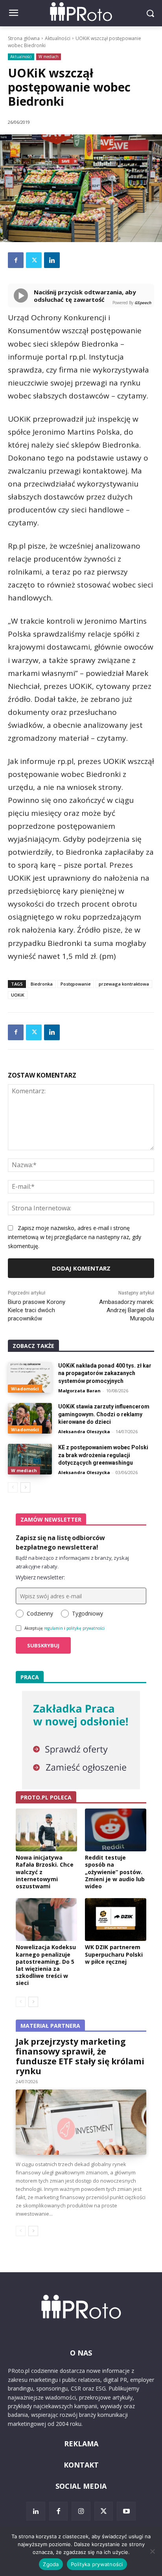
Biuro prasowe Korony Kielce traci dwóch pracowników (37, 1310)
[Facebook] (16, 260)
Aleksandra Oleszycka (84, 1431)
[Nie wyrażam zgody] (152, 2551)
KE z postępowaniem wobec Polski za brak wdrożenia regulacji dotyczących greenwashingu (103, 1455)
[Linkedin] (52, 260)
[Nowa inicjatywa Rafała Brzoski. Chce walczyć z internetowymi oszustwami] (46, 1830)
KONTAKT (81, 2465)
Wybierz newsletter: (40, 1577)
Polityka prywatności (97, 2564)
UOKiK (18, 995)
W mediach (49, 57)
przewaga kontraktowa (124, 984)
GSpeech (143, 303)
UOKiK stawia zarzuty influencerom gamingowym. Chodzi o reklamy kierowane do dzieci (104, 1414)
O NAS (81, 2353)
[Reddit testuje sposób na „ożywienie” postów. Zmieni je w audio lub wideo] (116, 1830)
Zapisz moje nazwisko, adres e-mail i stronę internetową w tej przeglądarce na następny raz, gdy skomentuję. (75, 1237)
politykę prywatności (86, 1628)
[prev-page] (13, 1487)
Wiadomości (25, 1389)
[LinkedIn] (36, 2511)
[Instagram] (81, 2511)
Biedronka (42, 984)
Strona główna (24, 38)
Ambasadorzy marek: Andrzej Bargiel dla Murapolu (127, 1310)
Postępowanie (76, 984)
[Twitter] (34, 260)
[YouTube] (126, 2511)
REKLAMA (81, 2444)
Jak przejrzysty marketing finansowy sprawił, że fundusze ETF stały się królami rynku (80, 2056)
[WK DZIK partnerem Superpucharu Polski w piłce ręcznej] (116, 1920)
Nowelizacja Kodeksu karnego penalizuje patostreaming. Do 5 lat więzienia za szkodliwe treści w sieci (46, 1965)
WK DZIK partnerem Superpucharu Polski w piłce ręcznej (114, 1954)
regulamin (53, 1628)
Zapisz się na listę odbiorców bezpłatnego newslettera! (60, 1542)
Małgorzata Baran (79, 1391)
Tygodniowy (87, 1613)
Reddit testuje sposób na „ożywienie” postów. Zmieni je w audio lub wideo (115, 1872)
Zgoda (51, 2564)
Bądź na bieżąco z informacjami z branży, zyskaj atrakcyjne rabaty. (72, 1562)
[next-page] (25, 1487)
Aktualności (58, 38)
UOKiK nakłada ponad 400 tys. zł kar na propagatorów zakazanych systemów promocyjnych (105, 1373)
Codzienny (40, 1613)
